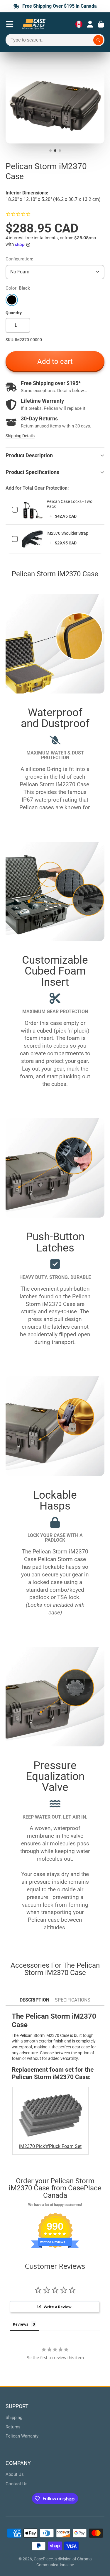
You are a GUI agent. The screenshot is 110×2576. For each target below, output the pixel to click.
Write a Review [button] (58, 2307)
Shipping (14, 2418)
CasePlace (43, 2559)
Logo (34, 24)
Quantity (14, 313)
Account (90, 24)
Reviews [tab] (21, 2324)
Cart (101, 24)
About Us (15, 2474)
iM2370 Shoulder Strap (67, 533)
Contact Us (17, 2484)
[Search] (98, 40)
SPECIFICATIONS (73, 2000)
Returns (13, 2427)
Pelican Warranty (22, 2436)
